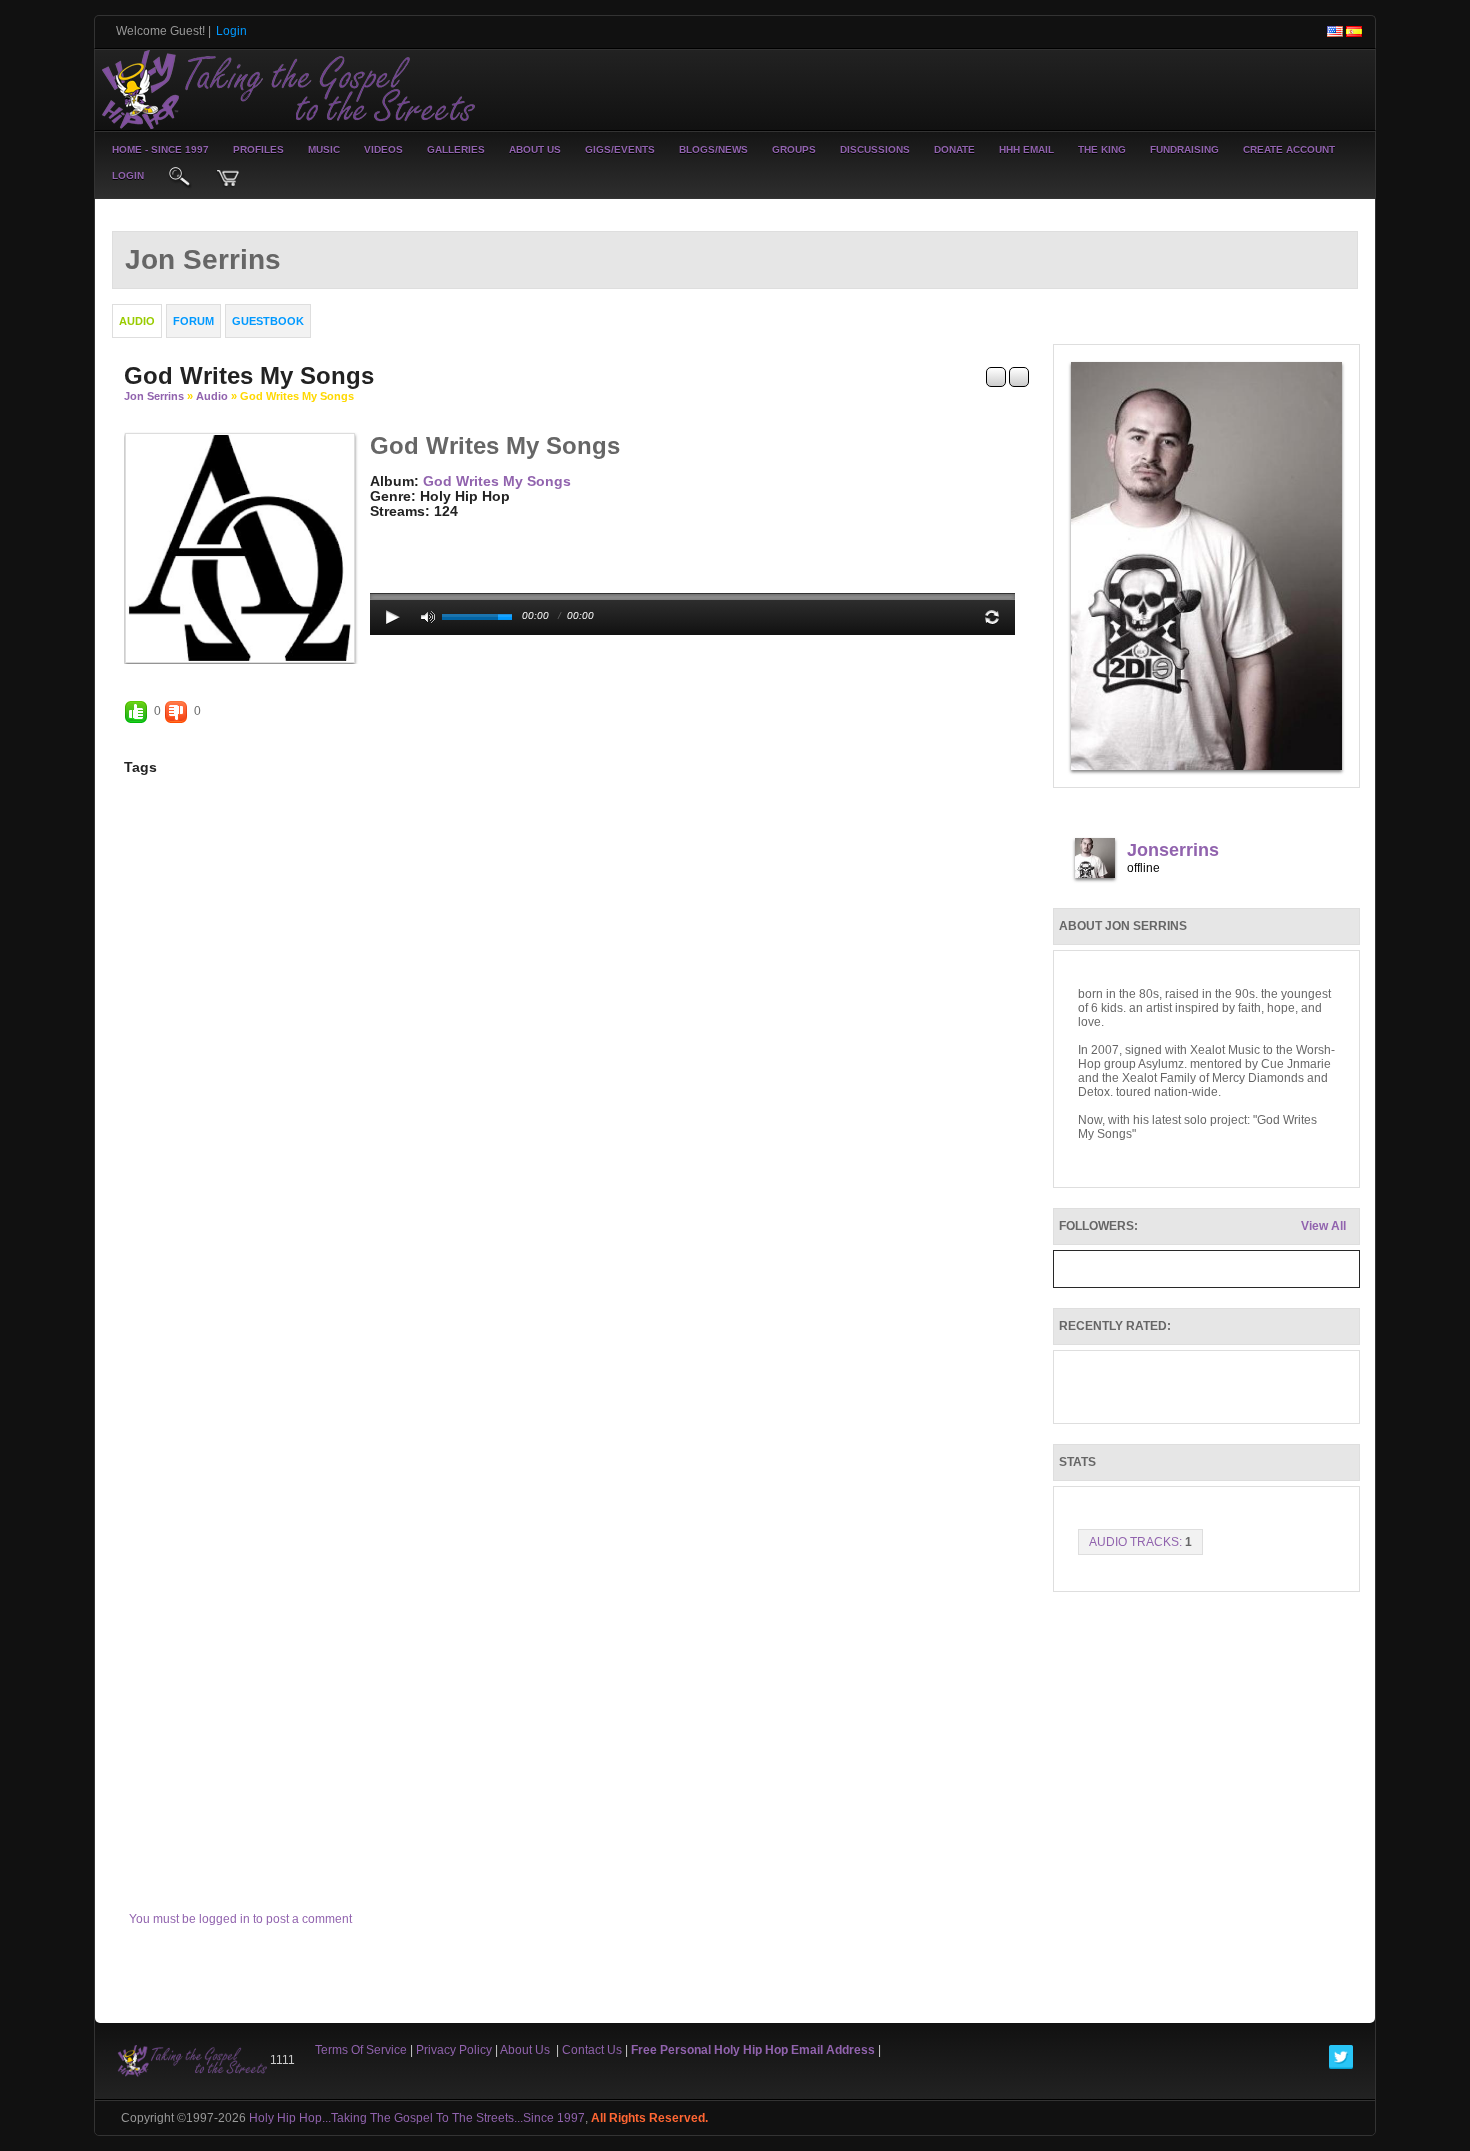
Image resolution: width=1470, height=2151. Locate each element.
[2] (386, 527)
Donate (954, 149)
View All (1323, 1226)
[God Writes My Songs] (240, 547)
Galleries (456, 149)
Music (324, 149)
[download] (1019, 376)
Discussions (875, 149)
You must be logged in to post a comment (240, 1919)
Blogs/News (713, 149)
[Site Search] (180, 178)
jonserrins (1173, 850)
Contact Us (592, 2050)
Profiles (258, 149)
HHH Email (1026, 149)
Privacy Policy (454, 2050)
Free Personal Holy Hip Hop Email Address (753, 2050)
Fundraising (1184, 149)
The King (1102, 149)
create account (1289, 149)
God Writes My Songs (497, 481)
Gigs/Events (620, 149)
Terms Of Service (361, 2050)
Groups (794, 149)
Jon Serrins (154, 396)
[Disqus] (576, 1075)
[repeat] (992, 617)
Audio (212, 396)
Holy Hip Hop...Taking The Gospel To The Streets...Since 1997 (417, 2118)
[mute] (428, 617)
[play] (393, 617)
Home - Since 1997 (160, 149)
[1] (378, 527)
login (128, 175)
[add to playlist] (996, 376)
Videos (383, 149)
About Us (535, 149)
